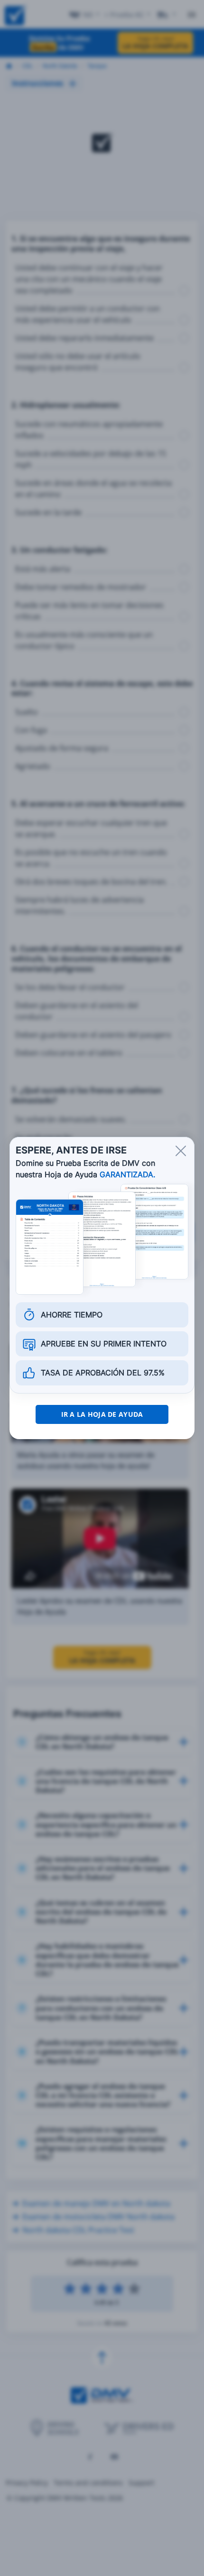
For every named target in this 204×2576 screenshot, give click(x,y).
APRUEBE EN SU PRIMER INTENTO (104, 1344)
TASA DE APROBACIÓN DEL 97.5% (103, 1373)
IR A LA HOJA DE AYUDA (102, 1414)
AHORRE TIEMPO (72, 1315)
